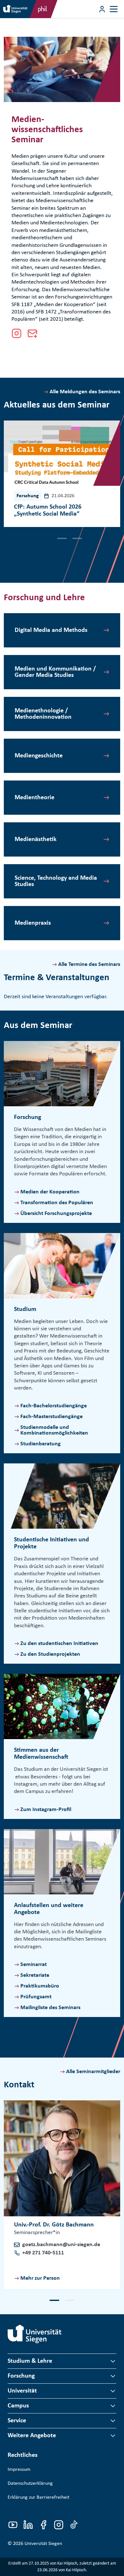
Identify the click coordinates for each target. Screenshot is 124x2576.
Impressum (19, 2470)
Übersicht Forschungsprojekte (56, 1214)
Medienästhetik (36, 839)
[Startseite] (35, 2334)
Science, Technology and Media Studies (56, 881)
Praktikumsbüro (40, 1986)
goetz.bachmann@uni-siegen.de (61, 2245)
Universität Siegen (43, 2544)
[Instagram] (17, 333)
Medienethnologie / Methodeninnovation (43, 714)
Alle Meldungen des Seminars (85, 392)
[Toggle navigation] (114, 9)
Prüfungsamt (36, 1997)
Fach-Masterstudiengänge (52, 1417)
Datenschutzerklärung (30, 2483)
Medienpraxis (33, 923)
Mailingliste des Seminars (50, 2008)
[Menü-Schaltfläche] (102, 9)
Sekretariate (35, 1975)
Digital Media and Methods (51, 630)
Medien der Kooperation (50, 1192)
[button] (47, 538)
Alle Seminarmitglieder (93, 2072)
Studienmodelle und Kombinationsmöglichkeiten (54, 1430)
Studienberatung (41, 1444)
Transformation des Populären (57, 1203)
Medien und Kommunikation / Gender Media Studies (55, 672)
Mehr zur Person (40, 2278)
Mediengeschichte (39, 756)
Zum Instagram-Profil (46, 1810)
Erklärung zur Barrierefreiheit (38, 2497)
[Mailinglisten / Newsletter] (32, 333)
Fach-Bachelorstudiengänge (54, 1406)
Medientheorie (34, 798)
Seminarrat (34, 1965)
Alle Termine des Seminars (89, 964)
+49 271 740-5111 (43, 2253)
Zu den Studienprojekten (50, 1654)
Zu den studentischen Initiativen (59, 1644)
